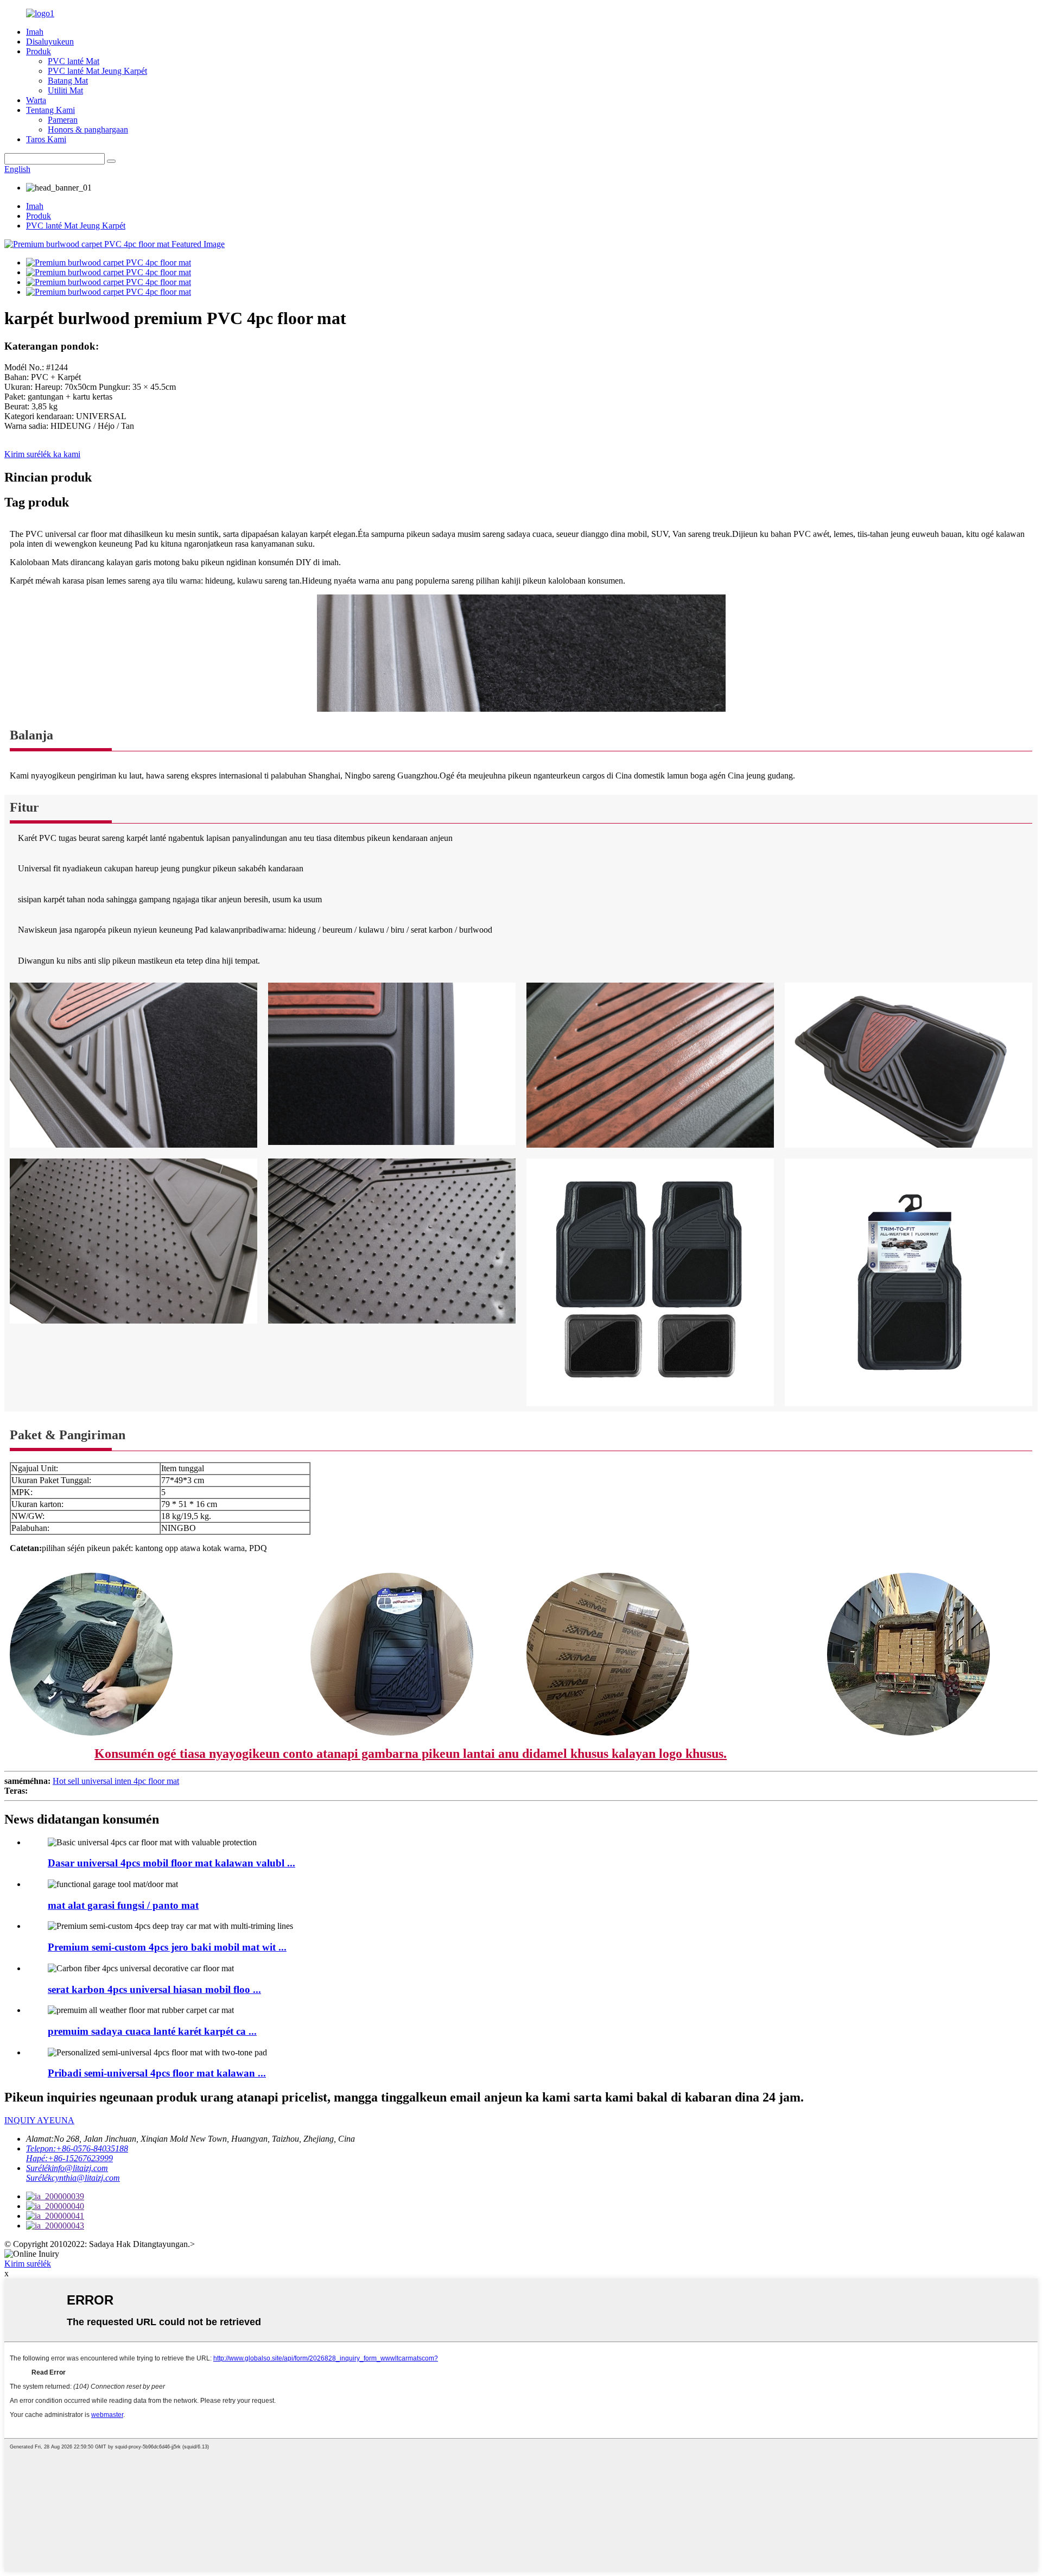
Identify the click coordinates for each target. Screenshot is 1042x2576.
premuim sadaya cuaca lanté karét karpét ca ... (152, 2031)
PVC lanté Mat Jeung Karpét (97, 71)
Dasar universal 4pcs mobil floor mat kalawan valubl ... (171, 1863)
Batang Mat (68, 81)
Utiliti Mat (65, 90)
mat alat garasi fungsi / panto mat (123, 1905)
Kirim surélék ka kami (42, 454)
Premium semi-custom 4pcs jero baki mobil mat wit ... (167, 1947)
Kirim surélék (28, 2264)
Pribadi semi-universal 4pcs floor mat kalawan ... (157, 2073)
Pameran (63, 120)
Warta (36, 100)
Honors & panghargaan (88, 129)
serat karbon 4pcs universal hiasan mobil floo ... (154, 1989)
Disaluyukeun (50, 42)
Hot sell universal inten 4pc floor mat (116, 1781)
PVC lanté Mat (74, 61)
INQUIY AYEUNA (39, 2120)
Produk (39, 51)
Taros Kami (46, 139)
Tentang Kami (50, 110)
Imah (35, 32)
